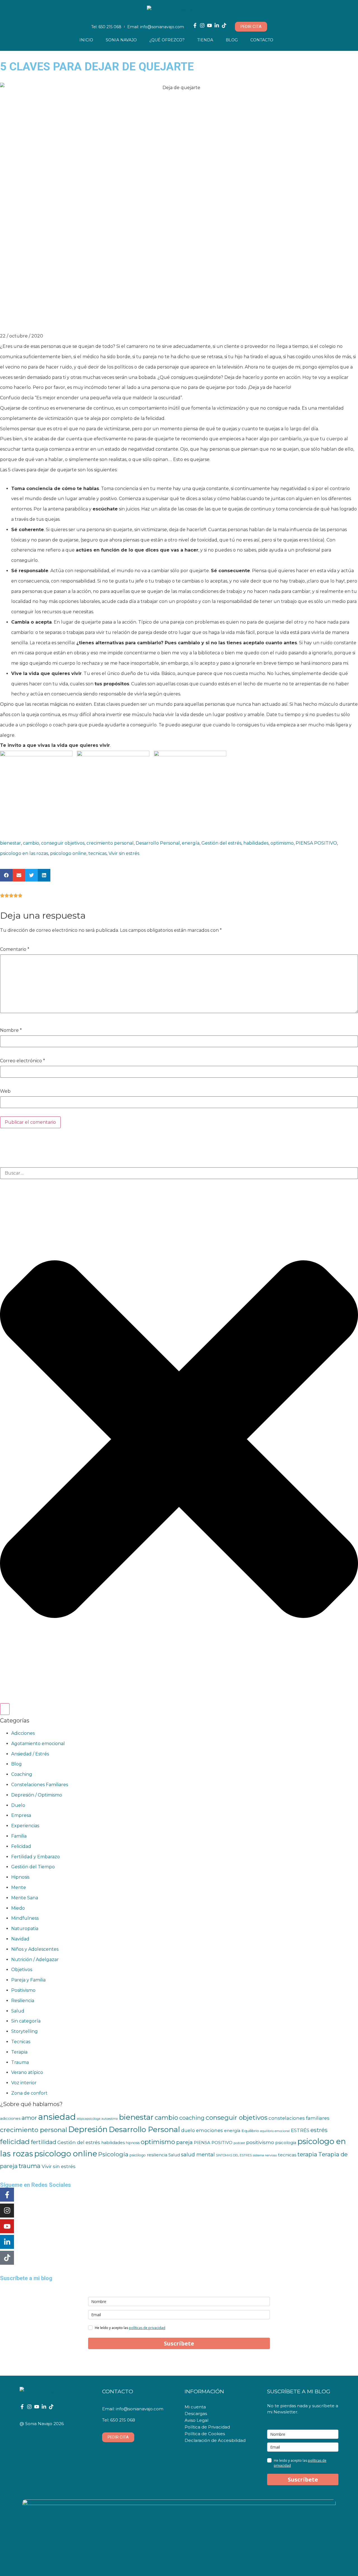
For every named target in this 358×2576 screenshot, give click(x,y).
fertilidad (43, 2142)
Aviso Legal (196, 2420)
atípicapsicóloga (89, 2119)
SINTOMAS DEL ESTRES (234, 2155)
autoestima (110, 2119)
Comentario (15, 949)
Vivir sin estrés (124, 853)
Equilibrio (250, 2131)
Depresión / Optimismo (37, 1795)
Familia (19, 1836)
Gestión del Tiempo (33, 1867)
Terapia (19, 2052)
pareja (184, 2142)
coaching (192, 2118)
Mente (19, 1887)
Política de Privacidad (207, 2427)
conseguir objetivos (63, 843)
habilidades (256, 843)
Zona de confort (29, 2093)
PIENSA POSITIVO (316, 843)
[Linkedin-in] (217, 25)
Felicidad (21, 1846)
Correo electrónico (23, 1061)
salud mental (198, 2155)
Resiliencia (23, 2001)
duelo (188, 2130)
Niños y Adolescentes (35, 1949)
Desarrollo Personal (158, 843)
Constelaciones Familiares (40, 1785)
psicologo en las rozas (24, 853)
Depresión (88, 2129)
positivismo (260, 2142)
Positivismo (23, 1990)
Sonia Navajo (121, 40)
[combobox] (179, 1173)
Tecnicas (21, 2042)
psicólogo (138, 2155)
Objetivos (22, 1970)
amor (29, 2118)
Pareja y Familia (28, 1980)
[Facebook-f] (195, 25)
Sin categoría (26, 2021)
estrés (319, 2130)
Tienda (205, 40)
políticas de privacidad (147, 2328)
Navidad (20, 1939)
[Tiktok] (224, 25)
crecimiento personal (110, 843)
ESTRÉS (300, 2130)
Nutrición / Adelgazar (35, 1960)
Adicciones (23, 1733)
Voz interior (24, 2083)
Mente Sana (25, 1898)
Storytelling (24, 2031)
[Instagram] (202, 25)
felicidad (15, 2142)
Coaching (22, 1774)
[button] (6, 875)
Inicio (86, 40)
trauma (30, 2166)
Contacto (262, 40)
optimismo (282, 843)
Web (5, 1091)
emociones (209, 2130)
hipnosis (133, 2143)
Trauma (20, 2062)
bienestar (10, 843)
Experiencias (25, 1826)
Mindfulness (25, 1918)
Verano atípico (27, 2072)
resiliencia (157, 2155)
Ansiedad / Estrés (30, 1754)
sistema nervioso (265, 2155)
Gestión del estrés (221, 843)
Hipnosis (20, 1877)
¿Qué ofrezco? (167, 40)
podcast (239, 2143)
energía (191, 843)
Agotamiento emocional (38, 1744)
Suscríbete (179, 2343)
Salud (18, 2011)
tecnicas (97, 853)
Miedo (18, 1908)
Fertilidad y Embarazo (36, 1857)
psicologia (286, 2143)
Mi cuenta (195, 2407)
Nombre (11, 1030)
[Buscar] (5, 1709)
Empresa (21, 1815)
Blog (232, 40)
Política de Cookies (205, 2434)
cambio (31, 843)
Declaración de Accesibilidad (215, 2440)
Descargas (196, 2414)
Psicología (113, 2154)
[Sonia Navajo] (179, 11)
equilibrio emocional (275, 2131)
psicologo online (68, 853)
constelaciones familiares (299, 2118)
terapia (307, 2154)
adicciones (10, 2118)
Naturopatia (25, 1929)
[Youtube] (209, 25)
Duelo (18, 1805)
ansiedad (57, 2117)
